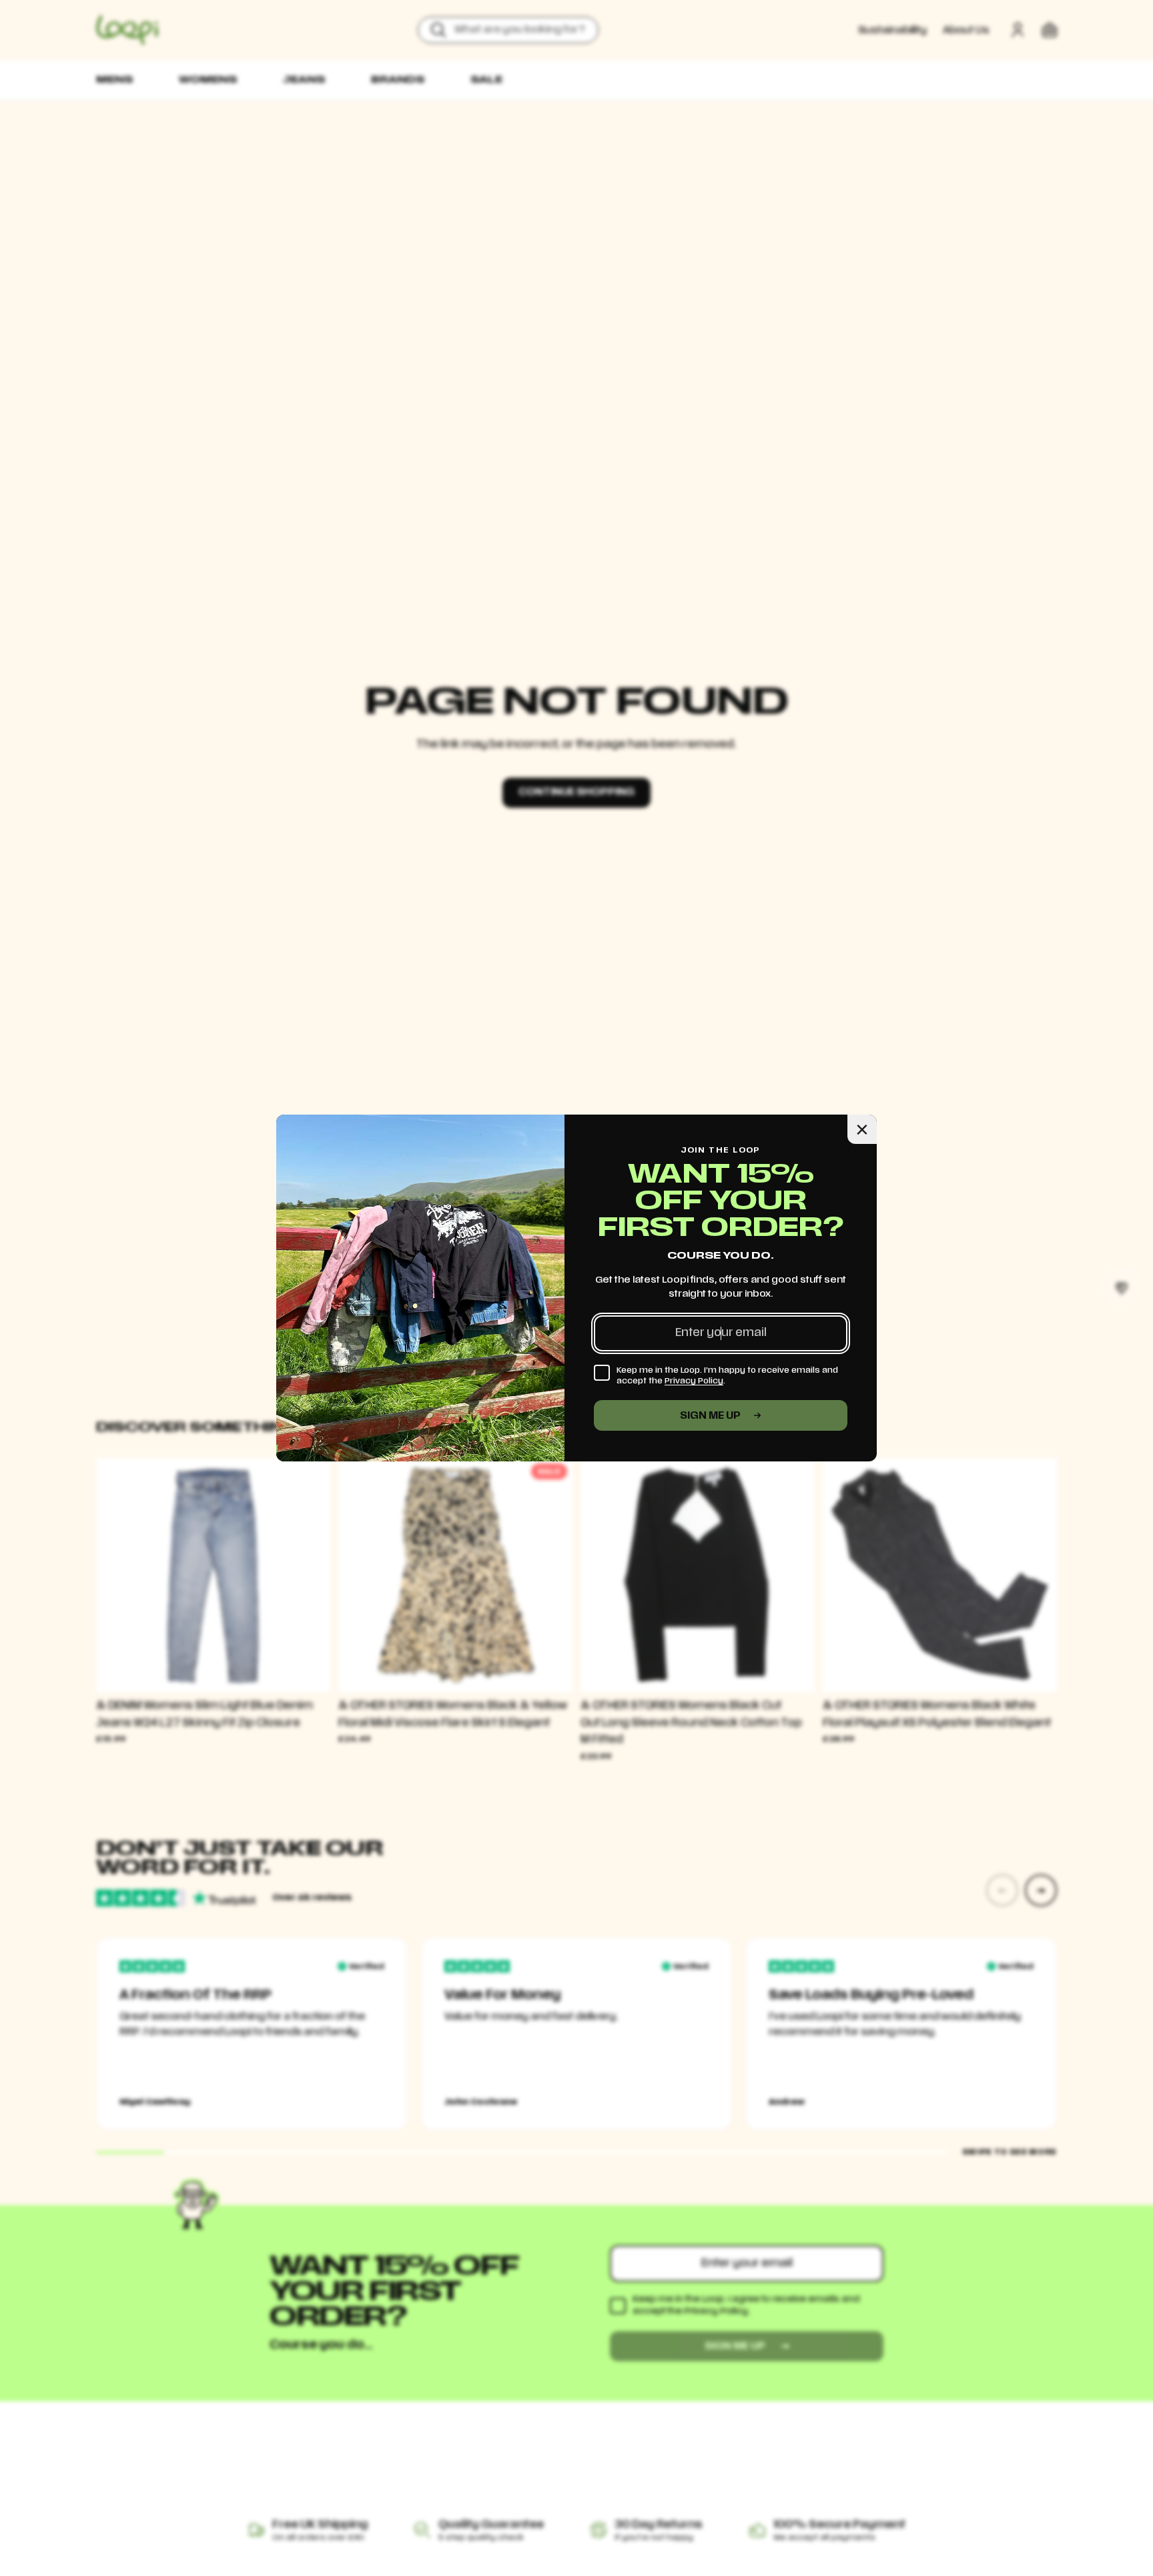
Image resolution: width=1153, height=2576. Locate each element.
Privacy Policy (694, 1381)
